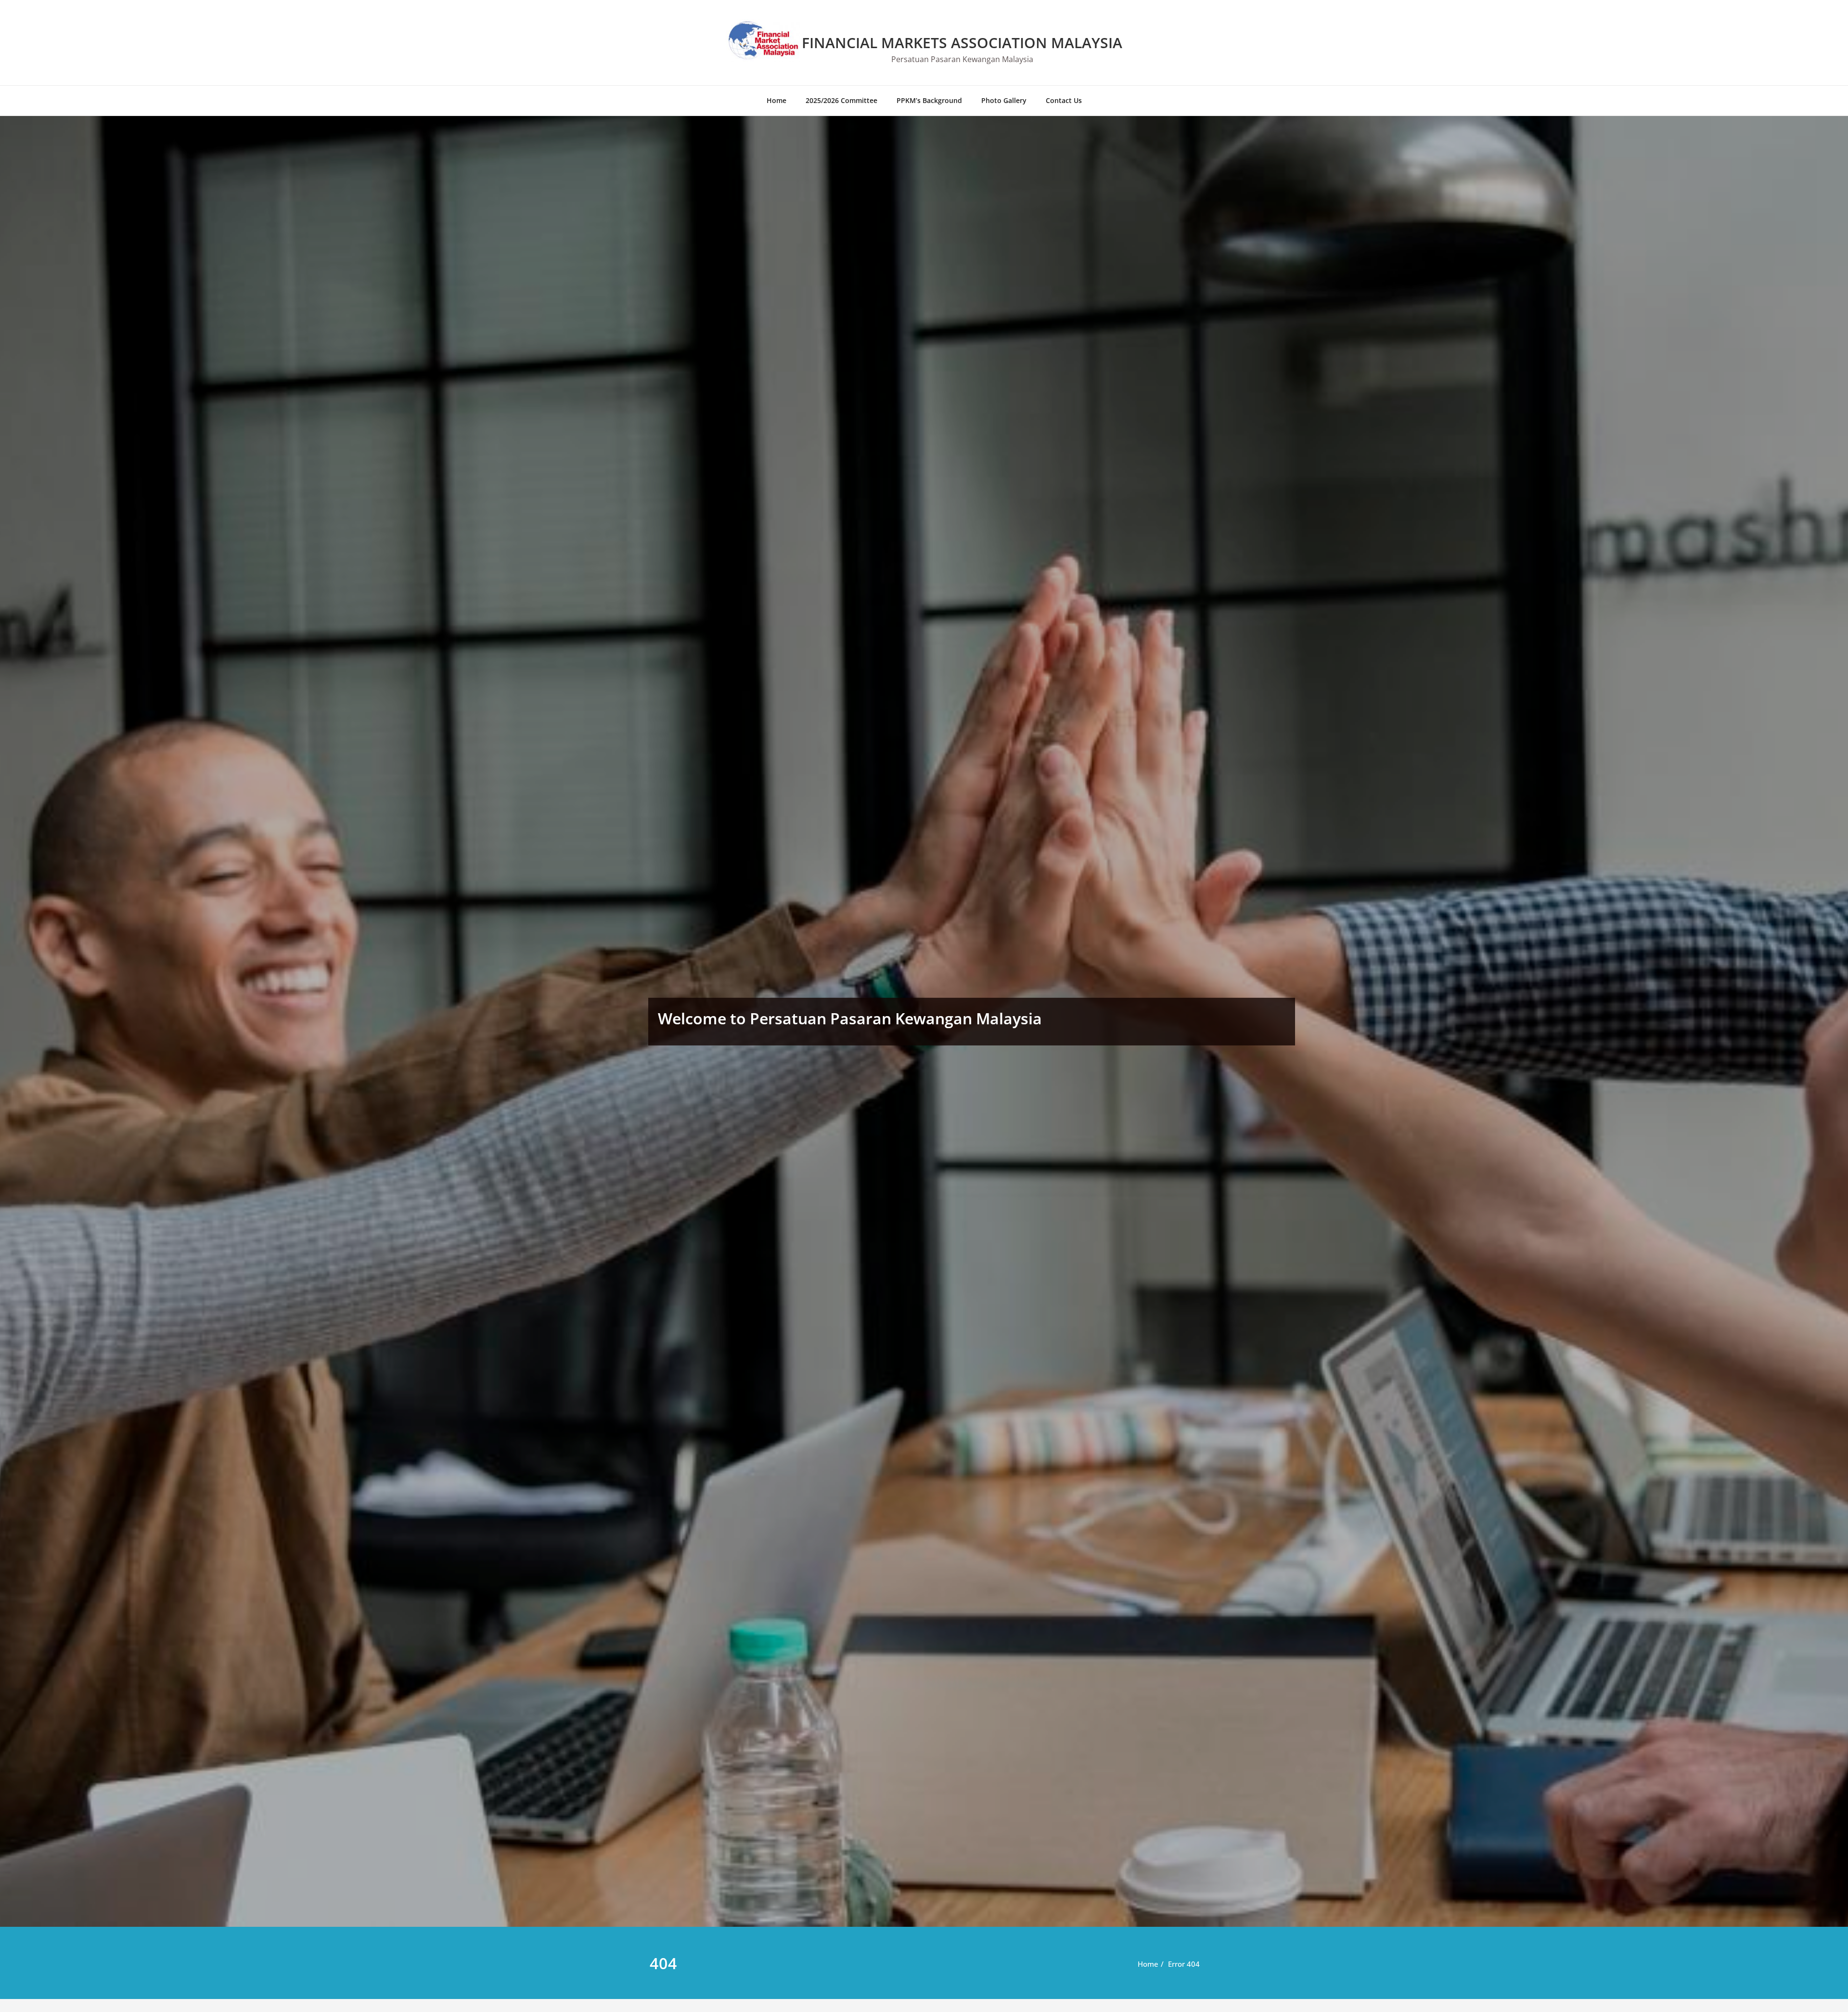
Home (776, 100)
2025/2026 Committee (841, 100)
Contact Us (1064, 100)
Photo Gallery (1004, 100)
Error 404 (1184, 1964)
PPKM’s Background (929, 100)
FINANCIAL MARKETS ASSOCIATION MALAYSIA (962, 43)
